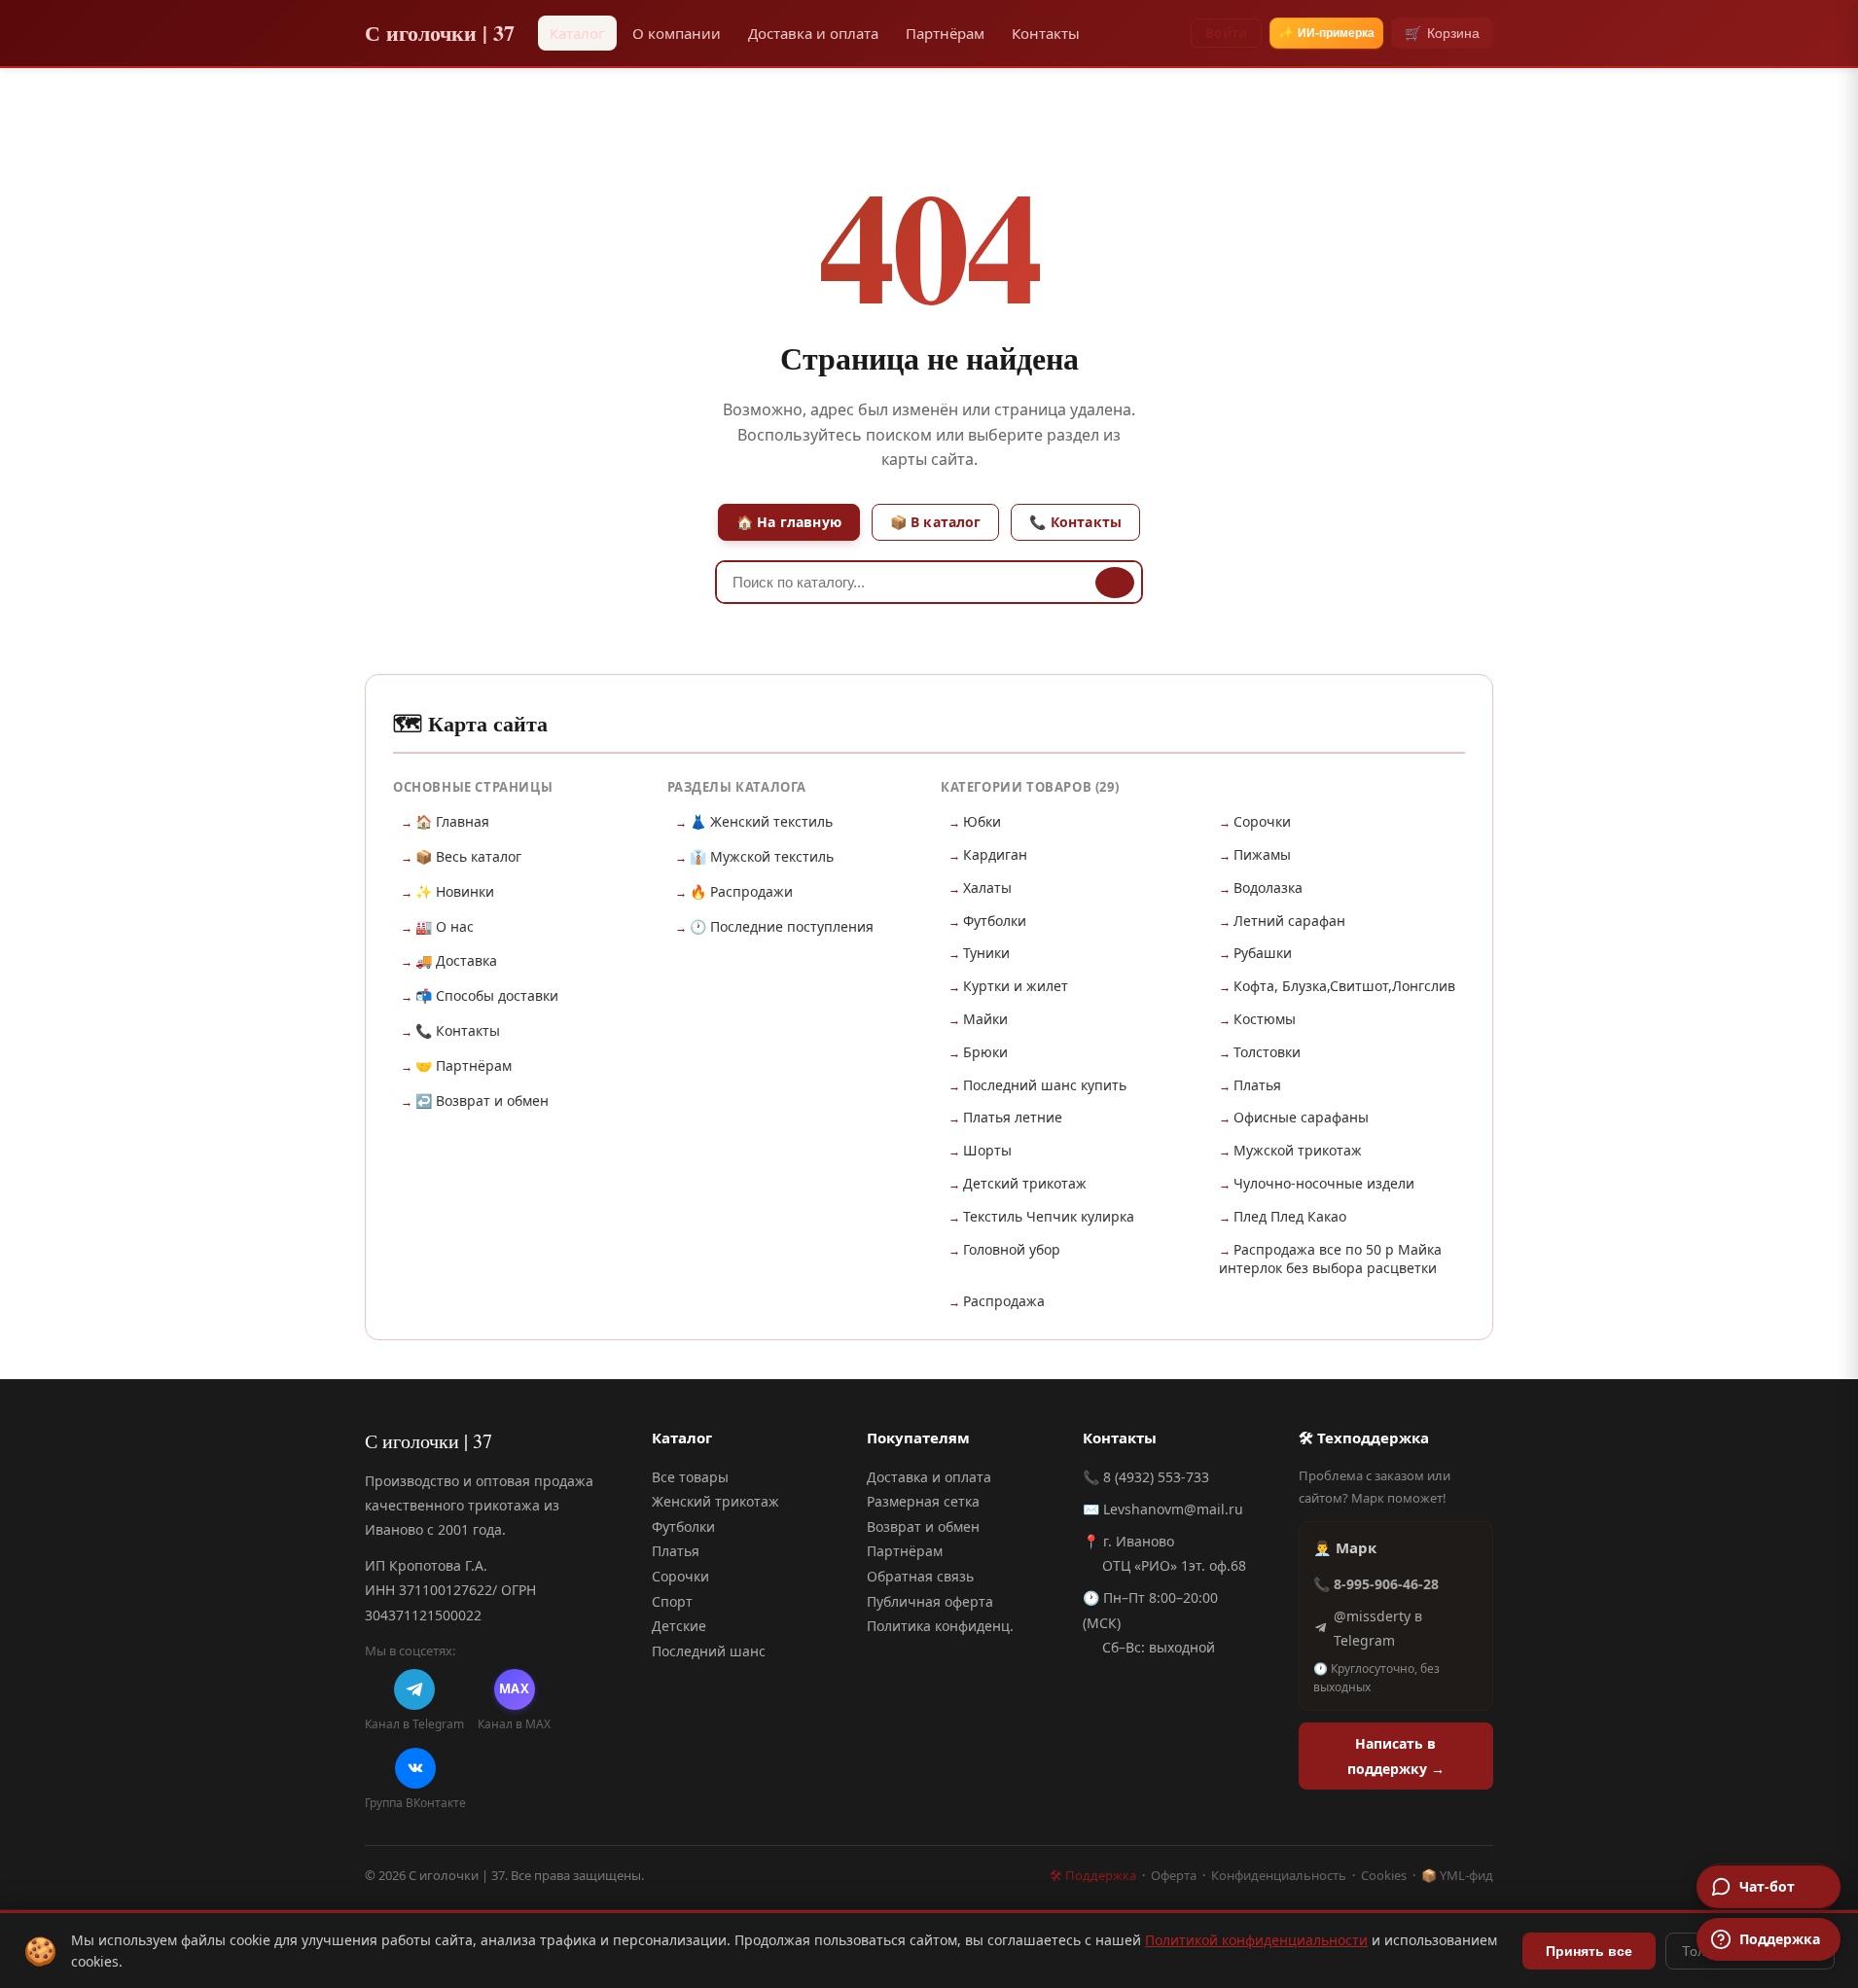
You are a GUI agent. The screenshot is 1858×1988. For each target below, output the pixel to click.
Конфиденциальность (1279, 1875)
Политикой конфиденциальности (1256, 1940)
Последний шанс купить (1045, 1085)
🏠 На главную (789, 522)
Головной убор (1012, 1249)
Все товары (690, 1477)
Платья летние (1013, 1117)
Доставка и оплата (813, 33)
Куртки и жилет (1016, 986)
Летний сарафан (1289, 921)
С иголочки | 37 (440, 33)
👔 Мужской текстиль (762, 856)
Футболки (995, 921)
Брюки (985, 1052)
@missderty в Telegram (1378, 1628)
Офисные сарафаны (1301, 1117)
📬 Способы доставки (487, 995)
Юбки (982, 821)
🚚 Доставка (456, 960)
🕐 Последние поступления (782, 926)
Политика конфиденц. (940, 1626)
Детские (679, 1626)
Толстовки (1267, 1052)
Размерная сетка (923, 1501)
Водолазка (1268, 887)
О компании (677, 33)
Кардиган (995, 854)
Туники (986, 953)
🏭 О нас (445, 926)
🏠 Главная (452, 821)
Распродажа (1004, 1301)
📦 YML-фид (1457, 1875)
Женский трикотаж (715, 1501)
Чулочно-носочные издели (1324, 1183)
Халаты (987, 887)
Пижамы (1262, 854)
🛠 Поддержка (1093, 1875)
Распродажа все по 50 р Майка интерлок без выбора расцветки (1330, 1259)
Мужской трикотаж (1298, 1150)
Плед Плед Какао (1290, 1216)
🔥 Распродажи (741, 891)
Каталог (577, 33)
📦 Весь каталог (468, 856)
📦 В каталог (936, 522)
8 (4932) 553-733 (1156, 1477)
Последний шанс (709, 1651)
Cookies (1384, 1875)
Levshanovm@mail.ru (1173, 1509)
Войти (1226, 33)
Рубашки (1263, 953)
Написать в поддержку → (1396, 1756)
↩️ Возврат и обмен (482, 1100)
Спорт (672, 1601)
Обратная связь (920, 1576)
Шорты (987, 1150)
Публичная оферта (930, 1601)
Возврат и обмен (923, 1526)
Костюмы (1265, 1019)
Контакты (1046, 33)
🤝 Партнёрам (464, 1065)
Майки (985, 1019)
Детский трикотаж (1025, 1183)
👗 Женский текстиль (761, 821)
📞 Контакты (1075, 522)
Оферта (1174, 1875)
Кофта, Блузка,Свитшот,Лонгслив (1344, 986)
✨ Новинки (455, 891)
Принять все (1589, 1951)
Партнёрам (945, 33)
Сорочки (1262, 821)
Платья (1257, 1085)
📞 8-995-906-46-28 (1376, 1584)
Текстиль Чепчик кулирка (1049, 1216)
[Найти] (1115, 583)
